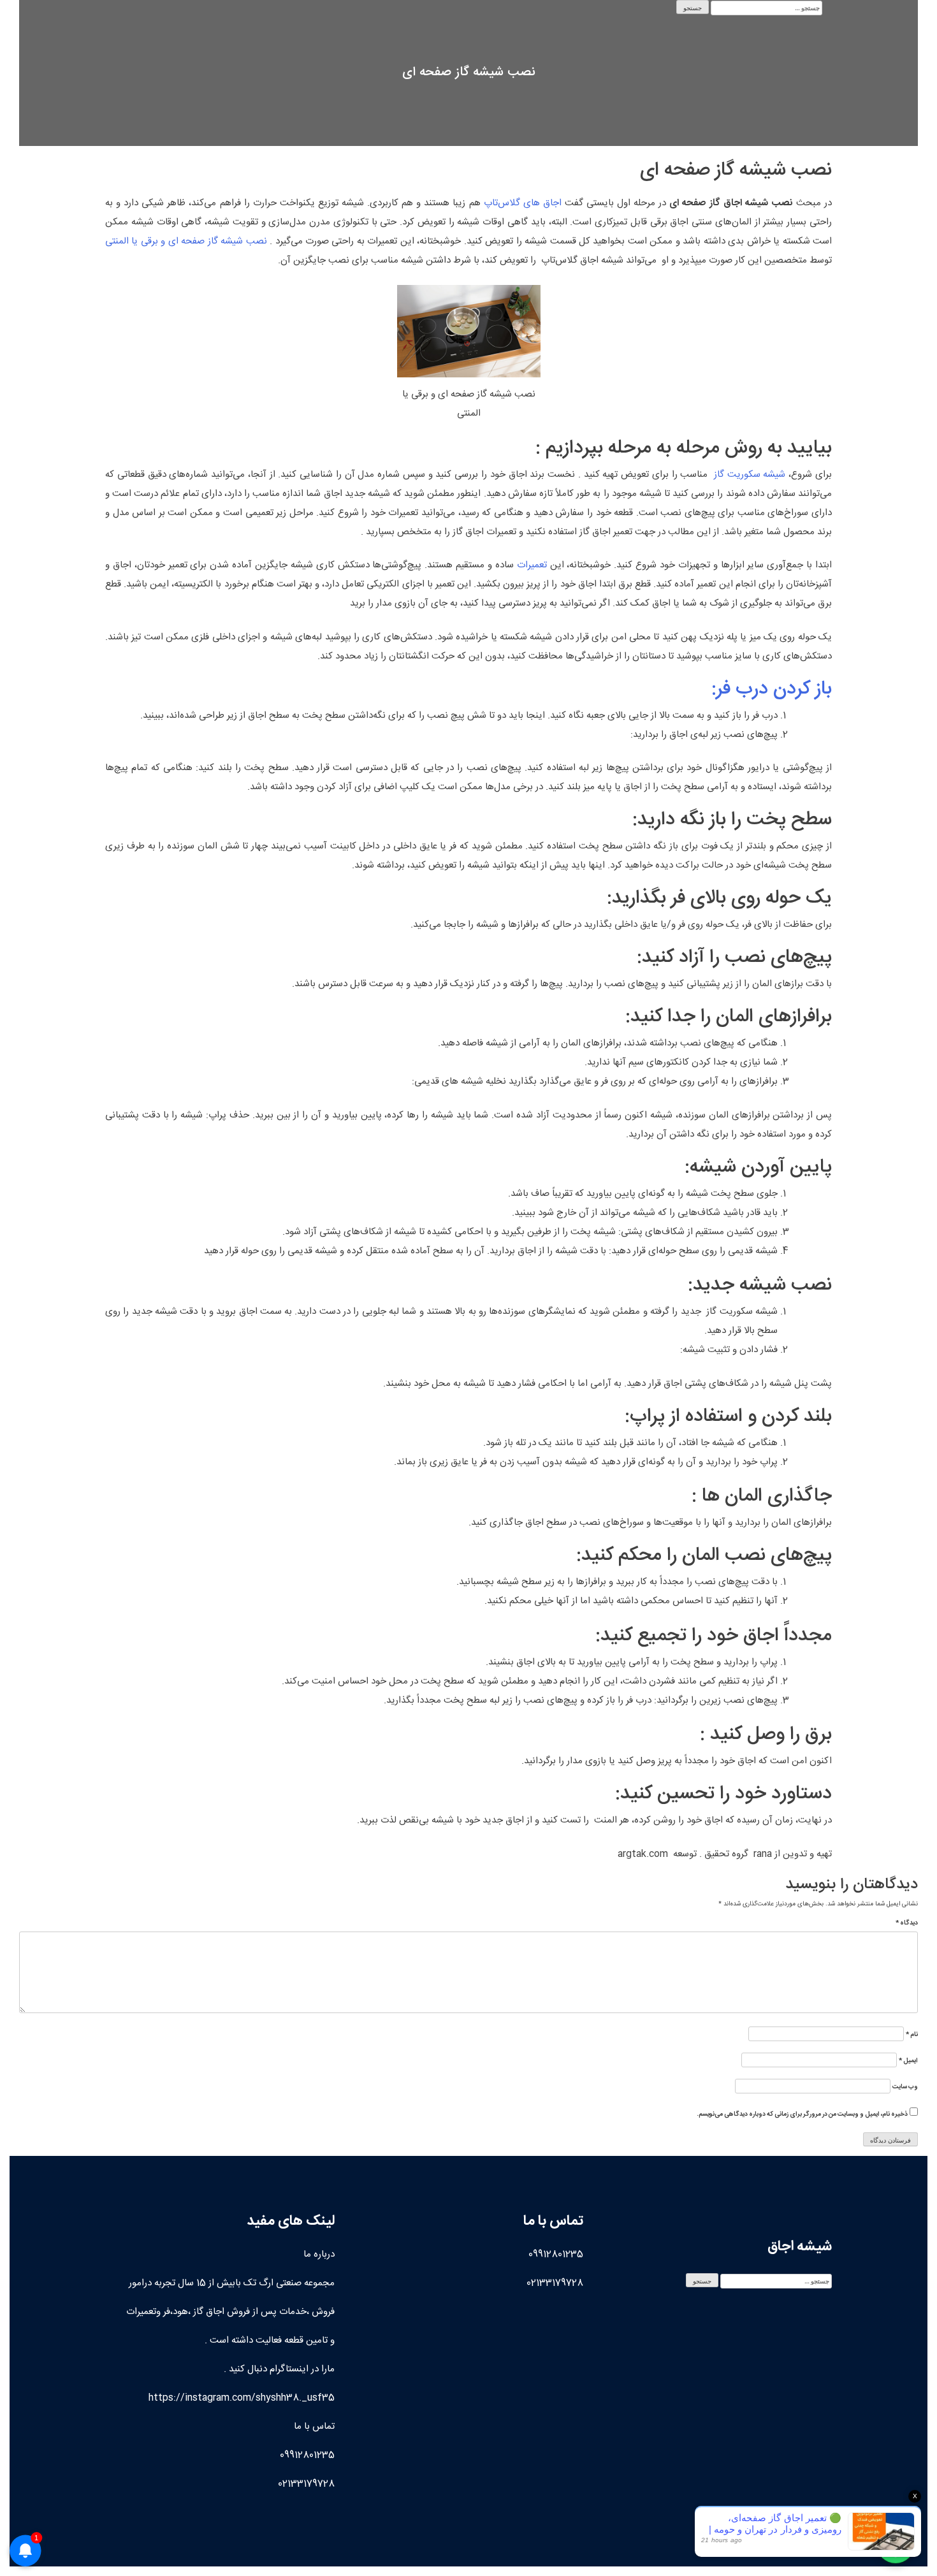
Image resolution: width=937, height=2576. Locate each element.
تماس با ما (314, 2427)
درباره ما (319, 2254)
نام (912, 2035)
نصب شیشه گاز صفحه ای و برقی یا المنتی (187, 241)
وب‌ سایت (905, 2087)
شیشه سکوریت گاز (750, 475)
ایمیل (908, 2061)
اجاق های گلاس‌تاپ (523, 203)
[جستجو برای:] (766, 8)
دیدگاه (907, 1924)
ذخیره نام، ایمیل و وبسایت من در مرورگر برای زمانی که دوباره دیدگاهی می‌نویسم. (802, 2115)
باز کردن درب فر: (772, 689)
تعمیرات (532, 565)
